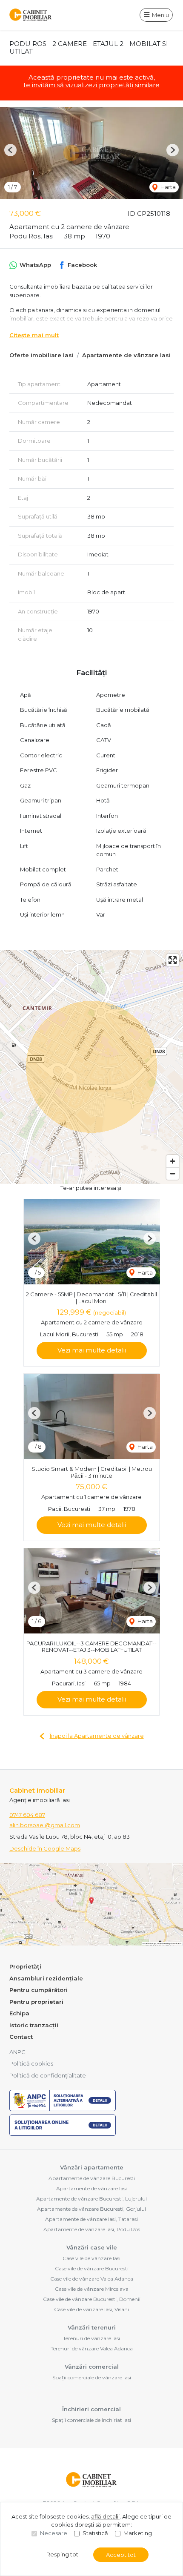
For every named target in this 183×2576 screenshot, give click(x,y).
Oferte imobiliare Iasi (41, 355)
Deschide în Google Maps (45, 1848)
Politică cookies (31, 2063)
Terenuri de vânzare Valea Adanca (92, 2348)
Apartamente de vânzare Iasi (126, 355)
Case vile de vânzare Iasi (91, 2258)
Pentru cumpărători (39, 1990)
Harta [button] (167, 187)
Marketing (138, 2533)
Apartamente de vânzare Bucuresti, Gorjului (91, 2209)
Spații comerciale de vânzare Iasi (92, 2377)
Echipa (19, 2013)
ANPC (17, 2052)
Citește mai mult (34, 335)
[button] (10, 150)
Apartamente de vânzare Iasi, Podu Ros (92, 2229)
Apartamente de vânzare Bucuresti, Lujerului (91, 2199)
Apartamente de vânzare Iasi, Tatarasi (91, 2219)
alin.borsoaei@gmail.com (45, 1825)
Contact (21, 2037)
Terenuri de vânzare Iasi (91, 2338)
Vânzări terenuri (92, 2327)
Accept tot (121, 2555)
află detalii (105, 2516)
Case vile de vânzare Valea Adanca (92, 2279)
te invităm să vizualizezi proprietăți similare (91, 85)
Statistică (95, 2533)
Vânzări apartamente (92, 2167)
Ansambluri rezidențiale (46, 1978)
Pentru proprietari (36, 2002)
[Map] (91, 1067)
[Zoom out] (173, 1173)
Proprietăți (25, 1966)
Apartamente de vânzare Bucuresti (92, 2178)
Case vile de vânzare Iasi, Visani (91, 2309)
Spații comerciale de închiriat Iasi (91, 2420)
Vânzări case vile (92, 2247)
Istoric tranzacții (34, 2025)
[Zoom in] (173, 1161)
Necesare (54, 2533)
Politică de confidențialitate (48, 2075)
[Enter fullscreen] (173, 960)
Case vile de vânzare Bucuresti (92, 2268)
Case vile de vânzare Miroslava (92, 2289)
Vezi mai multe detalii (92, 1350)
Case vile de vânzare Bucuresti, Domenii (92, 2299)
